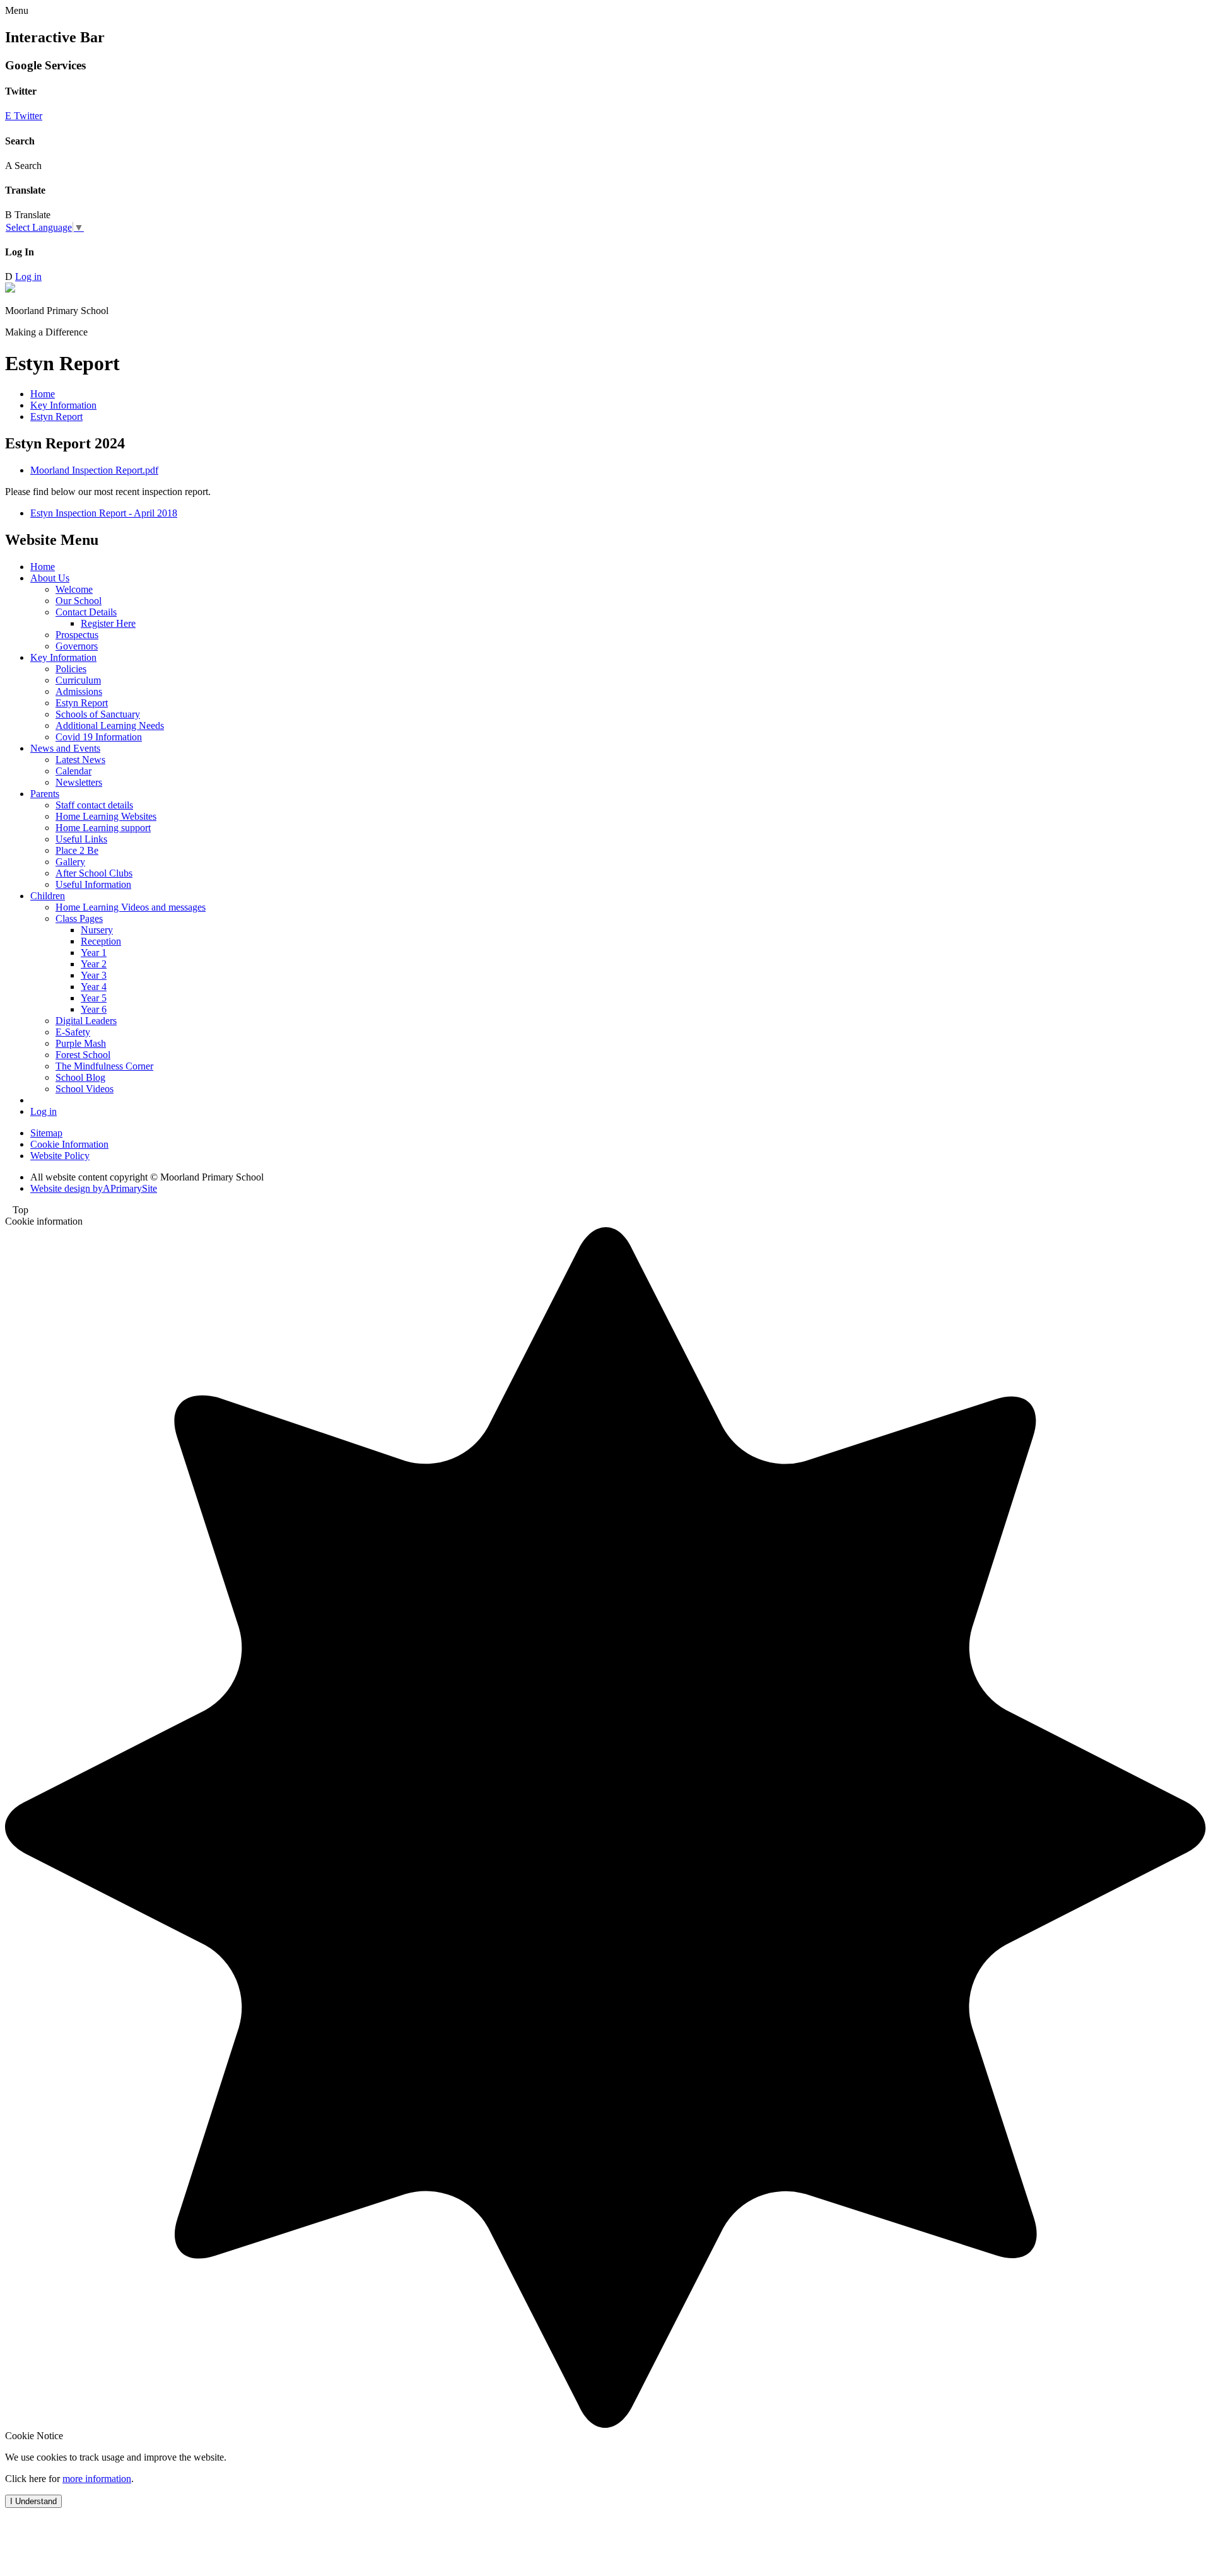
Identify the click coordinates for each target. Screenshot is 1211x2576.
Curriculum (78, 680)
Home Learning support (103, 828)
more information (97, 2479)
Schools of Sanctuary (98, 714)
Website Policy (60, 1156)
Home (43, 394)
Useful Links (81, 839)
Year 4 (94, 987)
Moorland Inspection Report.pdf (94, 470)
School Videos (85, 1089)
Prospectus (77, 635)
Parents (45, 794)
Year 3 (94, 975)
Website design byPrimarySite (94, 1188)
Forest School (83, 1055)
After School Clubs (94, 873)
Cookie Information (69, 1144)
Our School (79, 601)
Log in (28, 277)
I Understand (33, 2501)
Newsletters (79, 782)
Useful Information (93, 884)
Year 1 (94, 953)
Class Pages (79, 918)
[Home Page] (10, 289)
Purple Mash (81, 1043)
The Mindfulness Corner (104, 1066)
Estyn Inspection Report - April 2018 (104, 513)
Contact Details (86, 612)
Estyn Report (56, 417)
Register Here (108, 623)
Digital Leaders (86, 1021)
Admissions (79, 691)
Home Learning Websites (106, 816)
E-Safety (73, 1032)
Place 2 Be (77, 850)
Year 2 (94, 964)
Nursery (97, 930)
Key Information (63, 405)
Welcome (74, 589)
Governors (77, 646)
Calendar (73, 771)
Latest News (80, 760)
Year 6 (94, 1009)
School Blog (80, 1077)
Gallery (70, 862)
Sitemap (46, 1133)
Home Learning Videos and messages (131, 907)
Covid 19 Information (99, 737)
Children (48, 896)
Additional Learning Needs (110, 726)
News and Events (65, 748)
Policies (71, 669)
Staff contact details (94, 805)
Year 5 (94, 998)
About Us (50, 578)
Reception (101, 941)
